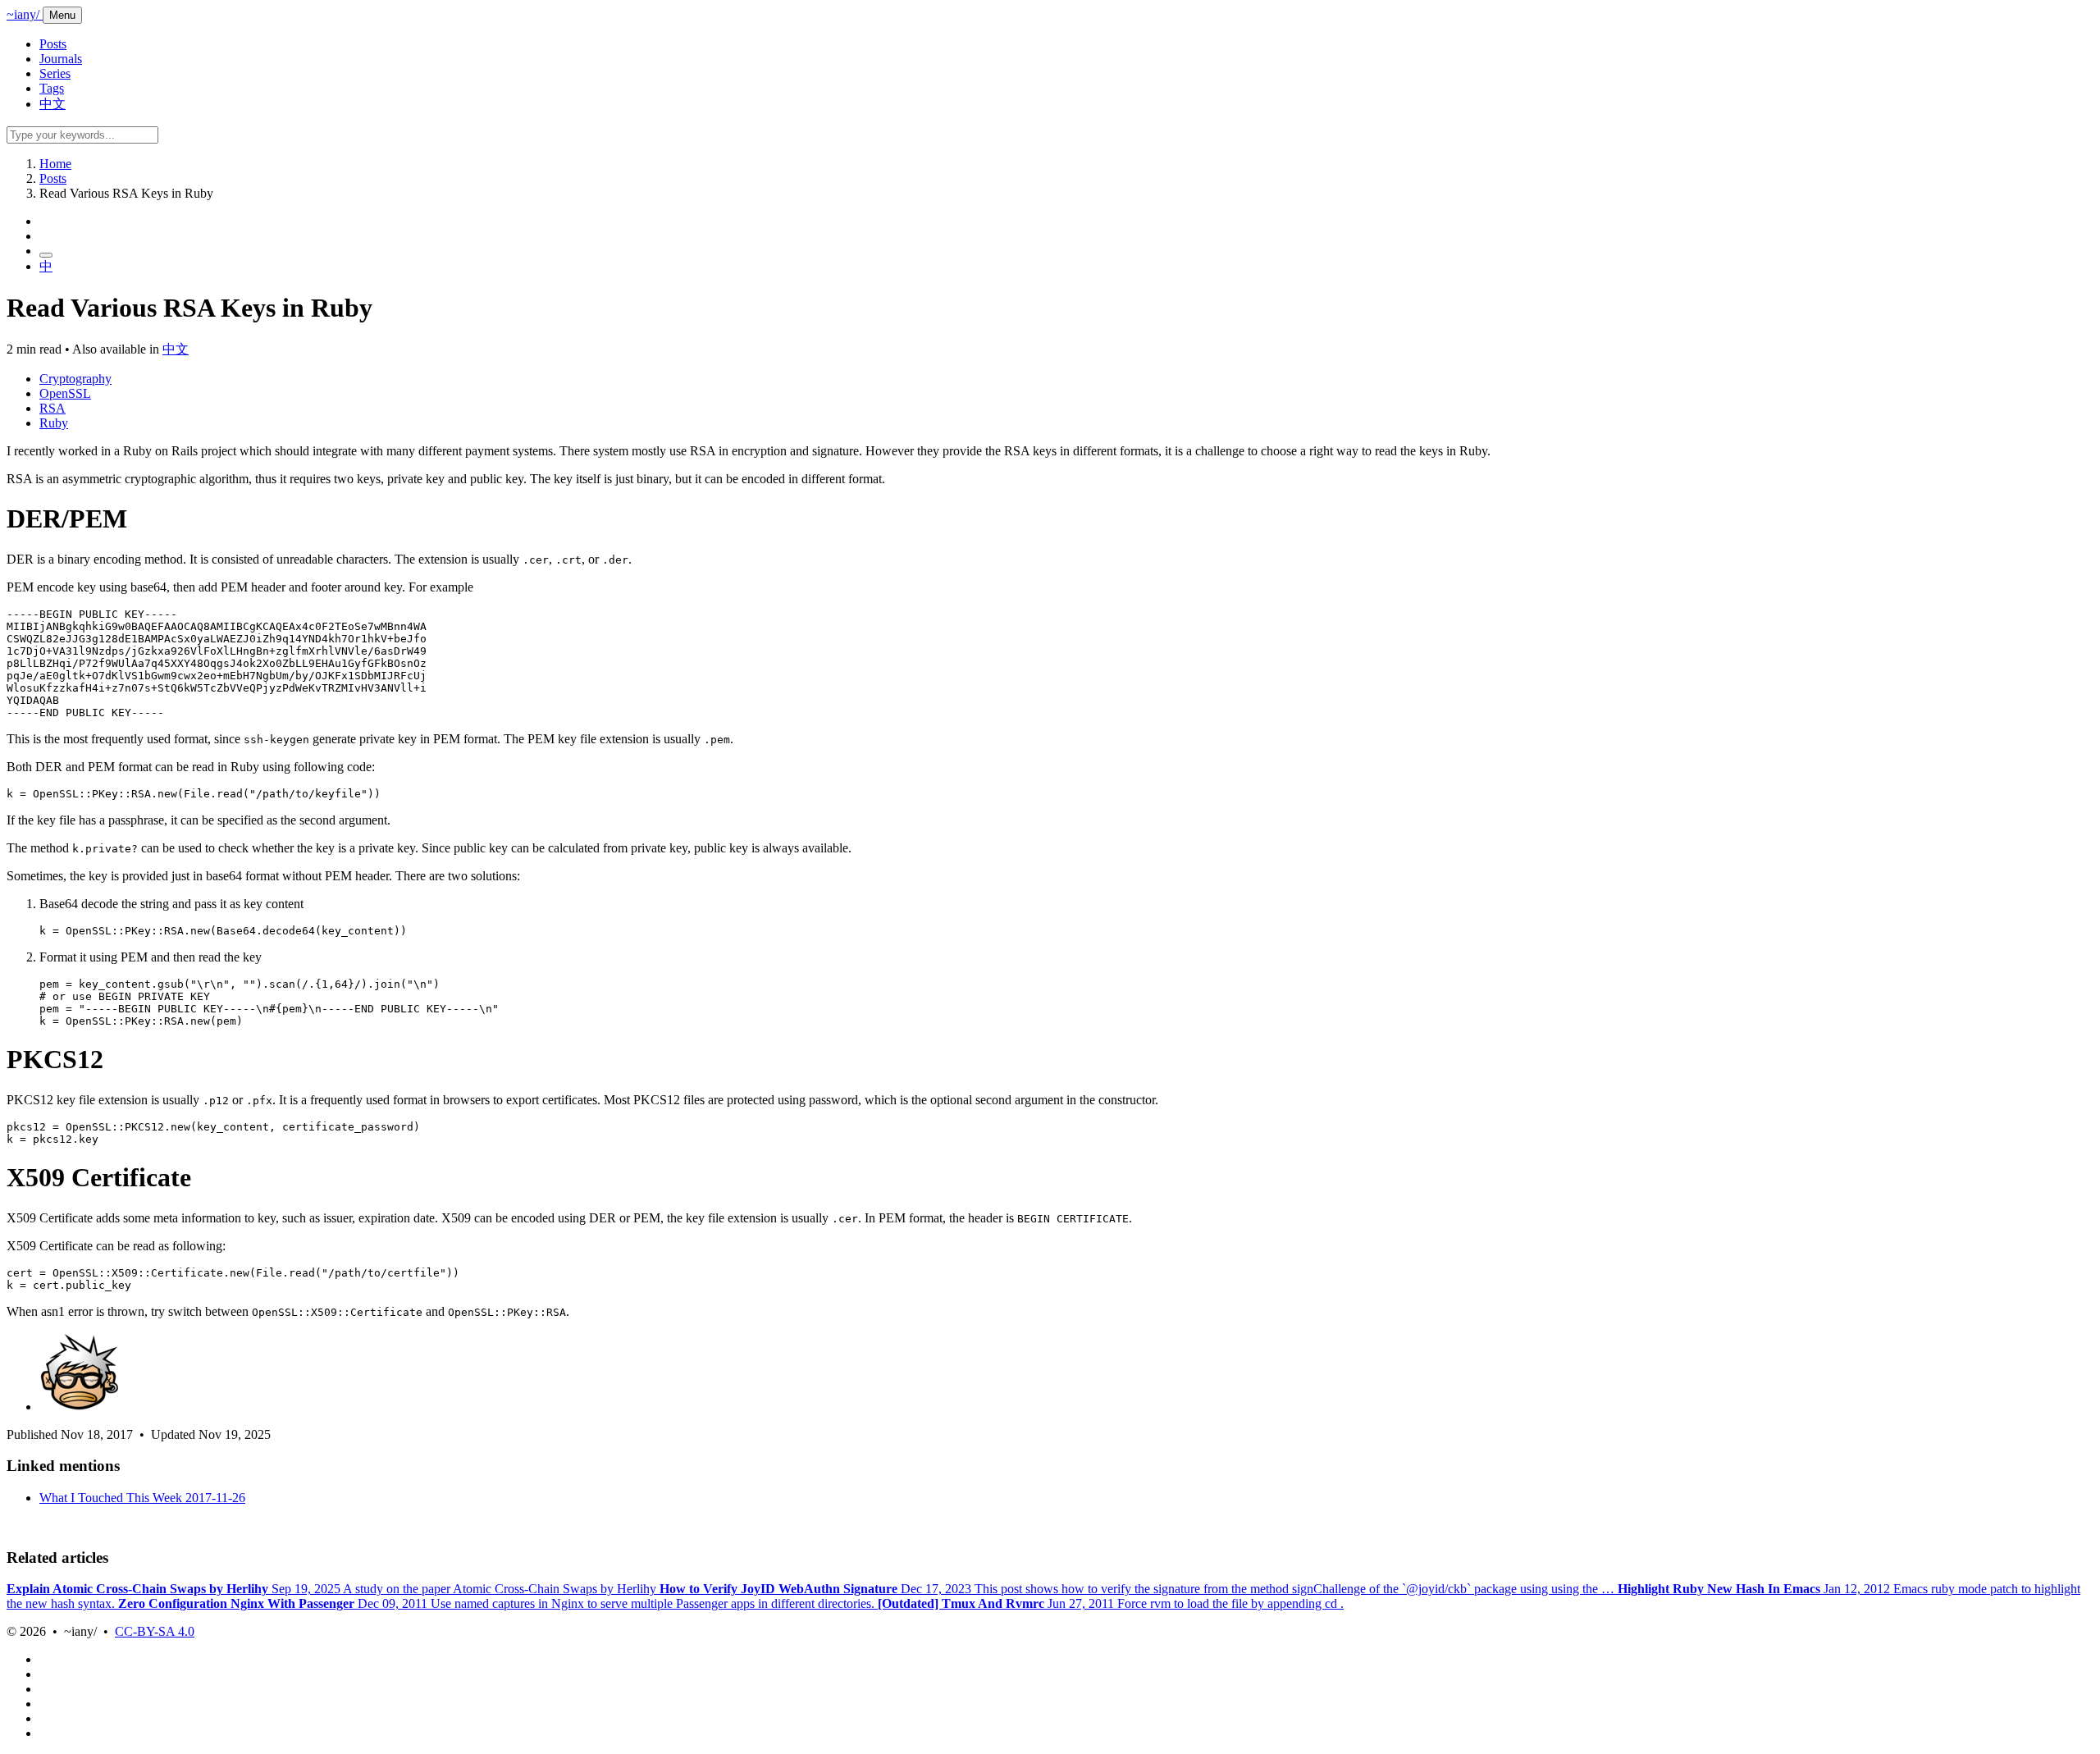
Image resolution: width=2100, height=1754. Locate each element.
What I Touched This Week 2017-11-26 (142, 1498)
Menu (62, 15)
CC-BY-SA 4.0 (155, 1631)
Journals (61, 59)
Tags (52, 88)
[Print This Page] (46, 255)
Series (55, 73)
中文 (52, 104)
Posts (53, 44)
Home (55, 164)
